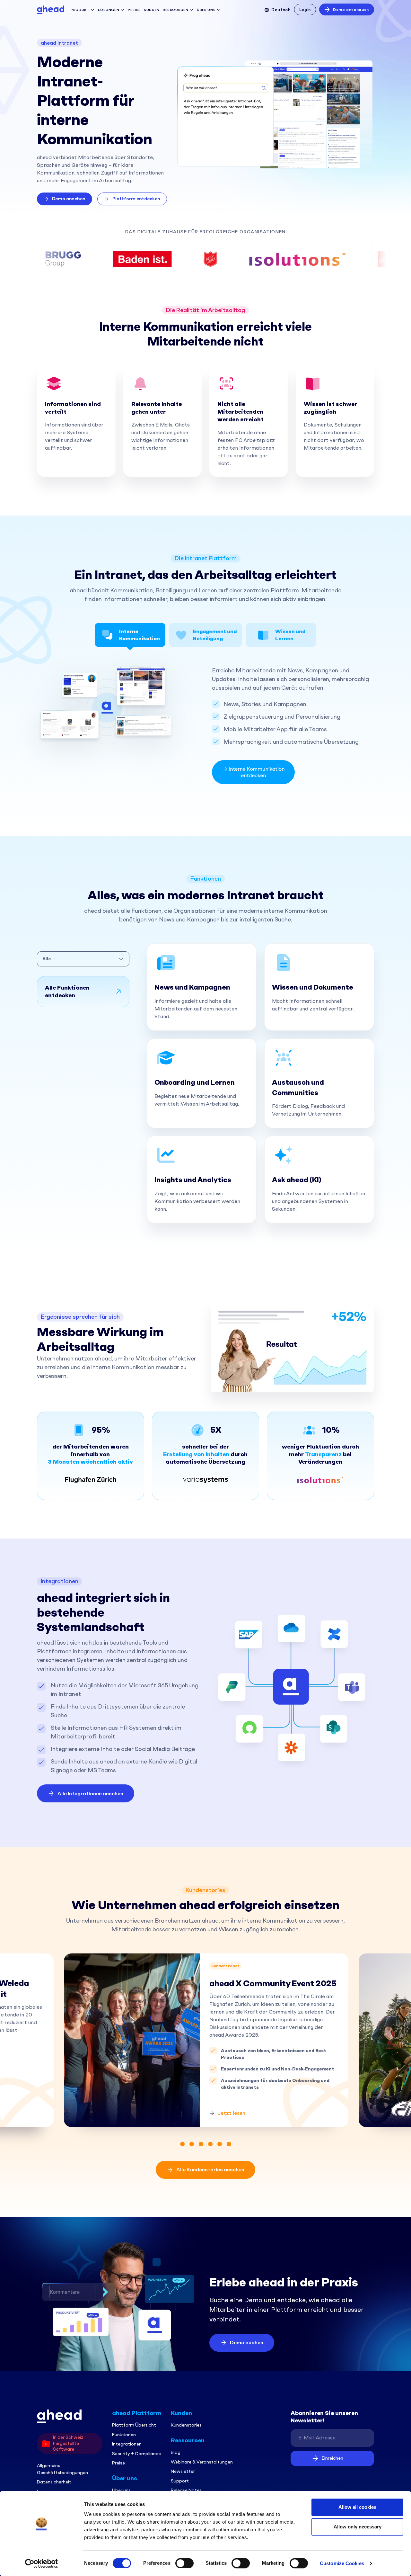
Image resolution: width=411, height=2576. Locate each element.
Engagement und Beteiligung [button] (215, 635)
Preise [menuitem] (118, 2463)
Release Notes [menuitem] (186, 2490)
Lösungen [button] (109, 10)
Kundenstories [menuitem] (186, 2425)
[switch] (184, 2563)
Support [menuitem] (180, 2481)
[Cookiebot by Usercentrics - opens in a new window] (42, 2563)
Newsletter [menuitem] (183, 2471)
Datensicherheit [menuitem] (54, 2482)
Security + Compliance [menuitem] (136, 2454)
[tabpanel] (201, 2040)
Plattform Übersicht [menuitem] (134, 2425)
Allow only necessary (358, 2527)
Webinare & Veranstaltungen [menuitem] (202, 2462)
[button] (65, 199)
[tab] (130, 635)
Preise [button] (134, 10)
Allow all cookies (357, 2507)
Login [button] (305, 10)
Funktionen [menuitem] (124, 2435)
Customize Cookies (342, 2563)
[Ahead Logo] (51, 9)
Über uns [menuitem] (121, 2490)
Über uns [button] (207, 10)
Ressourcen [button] (176, 10)
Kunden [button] (152, 10)
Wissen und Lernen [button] (290, 635)
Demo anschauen (351, 10)
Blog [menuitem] (176, 2452)
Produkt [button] (80, 10)
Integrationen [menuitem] (127, 2444)
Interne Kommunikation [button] (140, 635)
